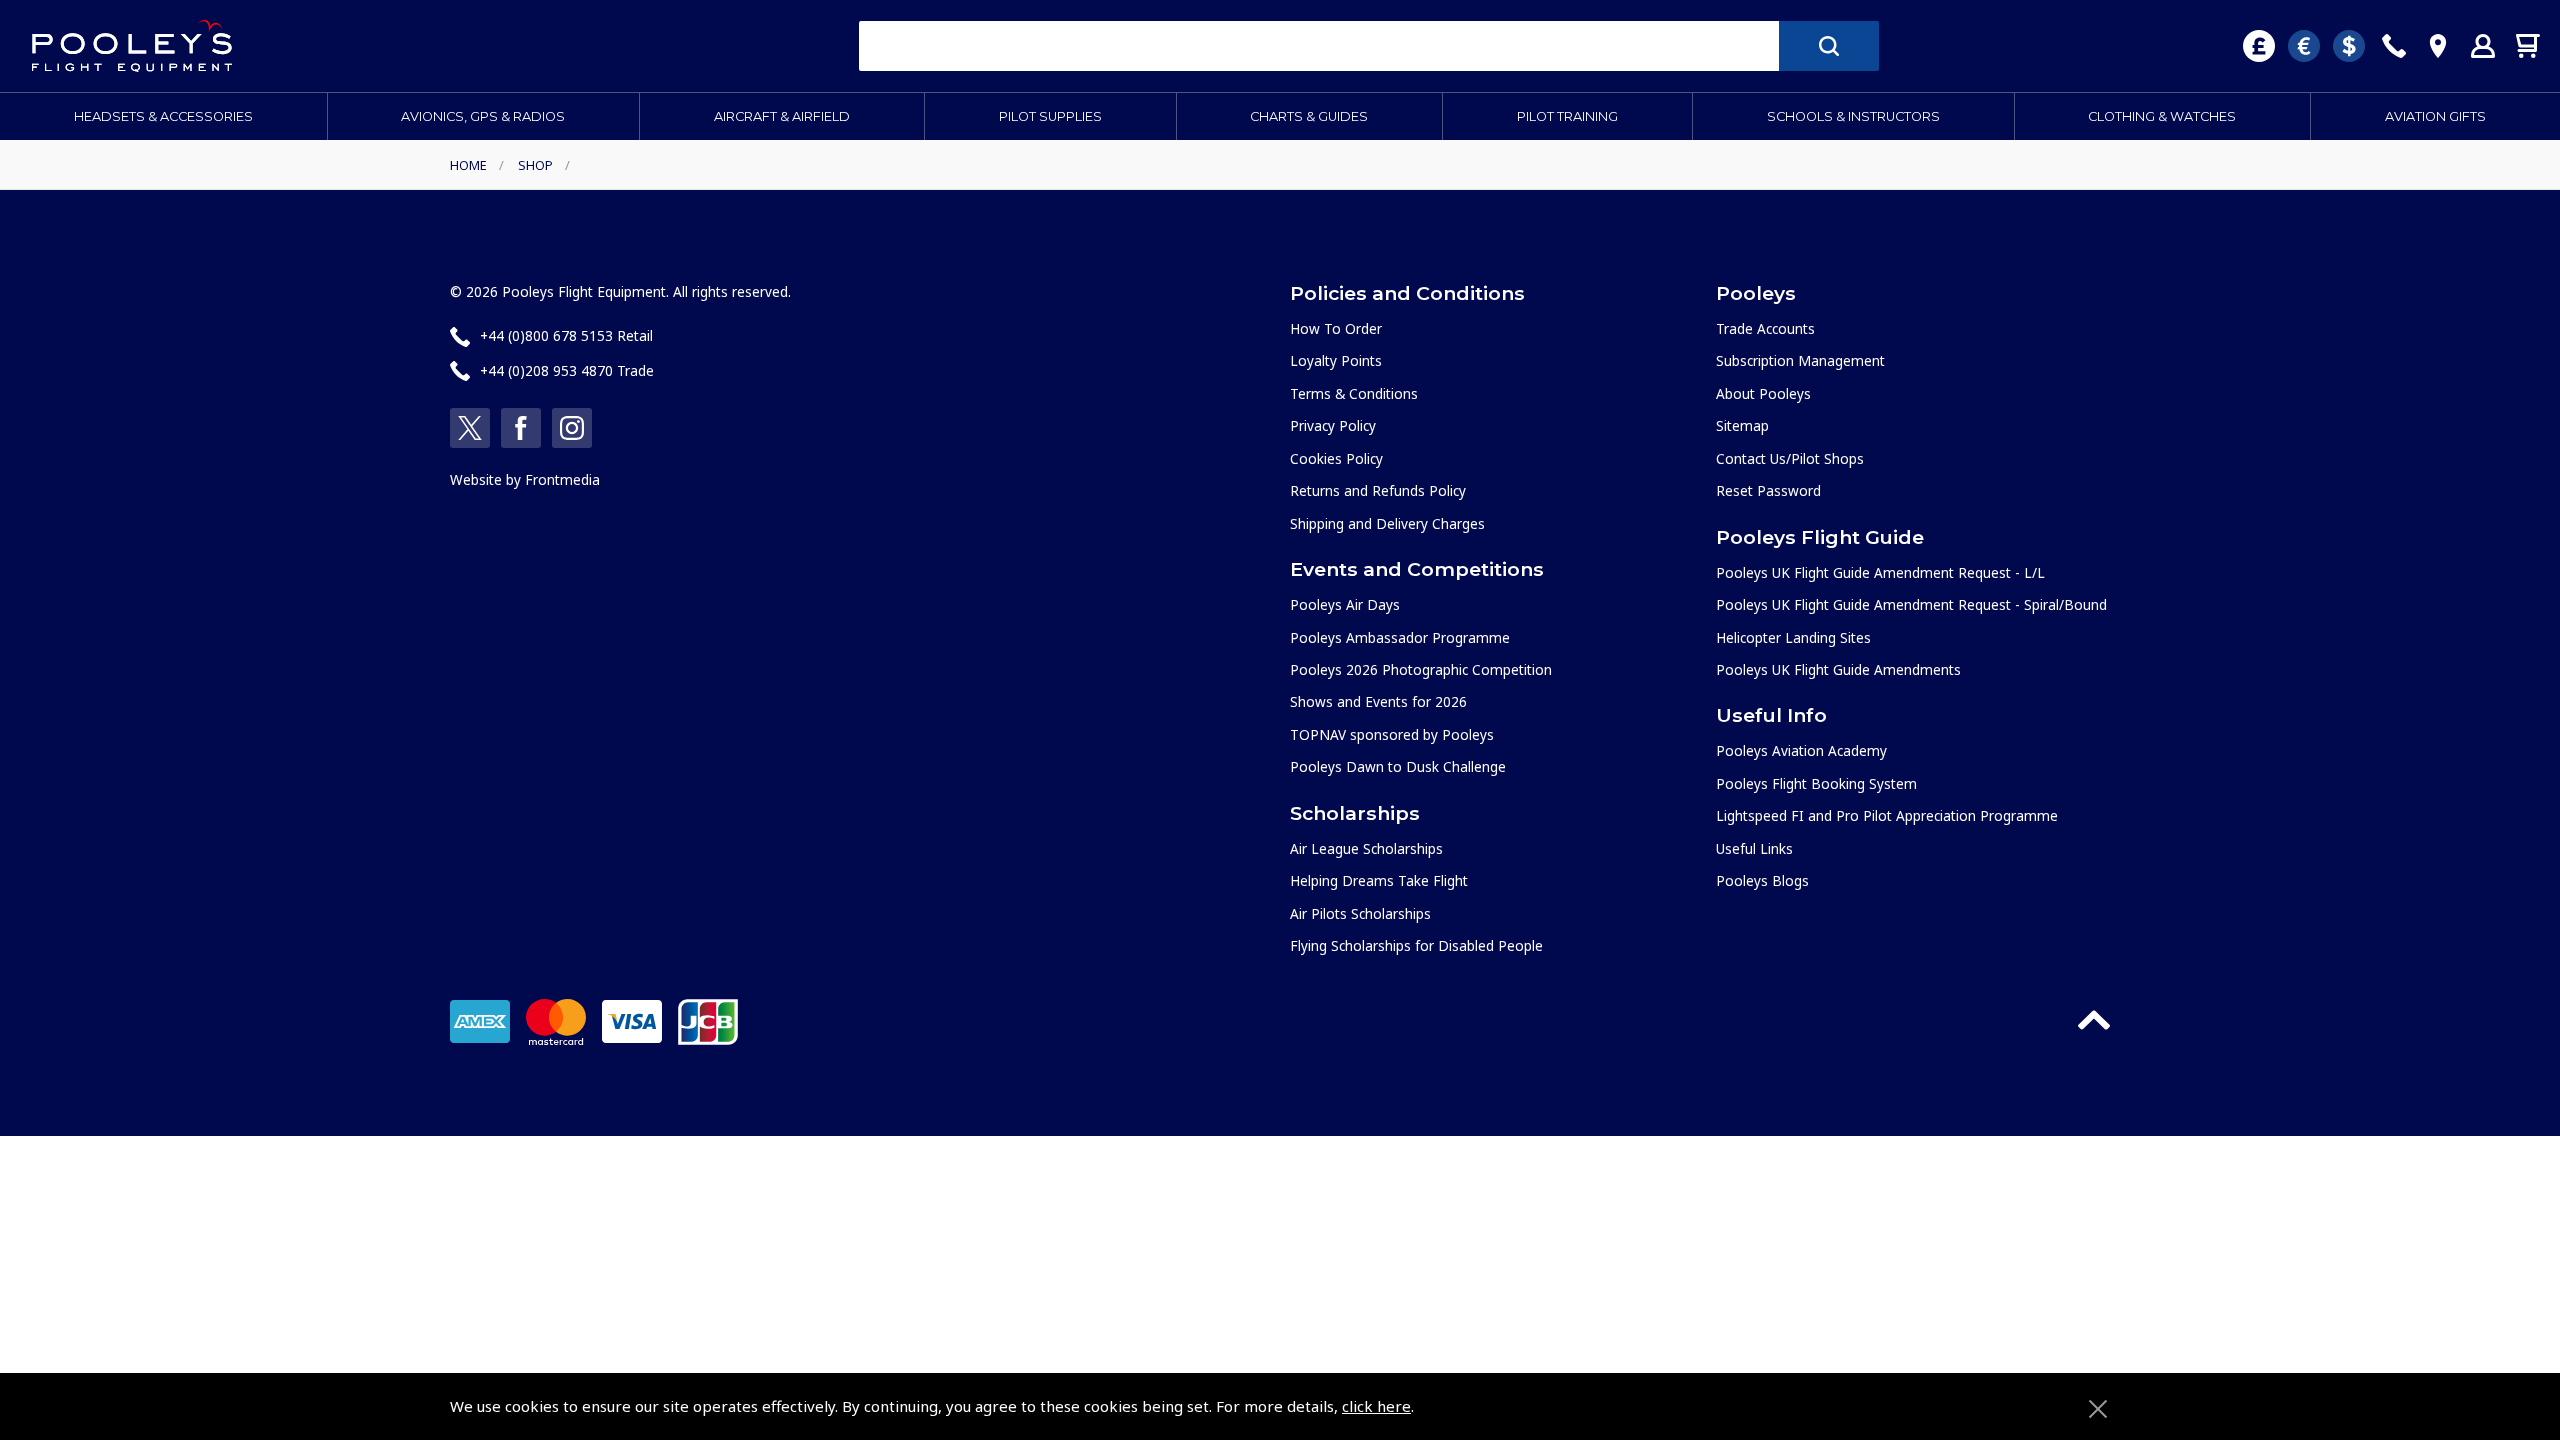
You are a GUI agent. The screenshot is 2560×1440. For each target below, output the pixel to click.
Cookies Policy (1336, 458)
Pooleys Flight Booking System (1816, 783)
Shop (535, 165)
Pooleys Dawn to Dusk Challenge (1398, 766)
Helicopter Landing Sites (1793, 637)
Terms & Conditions (1354, 393)
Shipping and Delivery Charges (1387, 523)
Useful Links (1754, 848)
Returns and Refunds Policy (1378, 490)
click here (1376, 1406)
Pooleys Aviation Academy (1801, 750)
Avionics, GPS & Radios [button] (483, 116)
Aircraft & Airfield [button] (782, 116)
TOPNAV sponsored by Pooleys (1392, 734)
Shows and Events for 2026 (1378, 701)
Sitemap (1742, 425)
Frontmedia (562, 479)
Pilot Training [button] (1567, 116)
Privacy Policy (1333, 425)
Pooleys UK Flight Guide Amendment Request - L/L (1880, 572)
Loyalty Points (1336, 360)
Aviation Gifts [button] (2435, 116)
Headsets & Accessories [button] (163, 116)
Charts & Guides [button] (1309, 116)
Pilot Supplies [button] (1050, 116)
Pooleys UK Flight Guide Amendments (1838, 669)
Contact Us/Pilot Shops (1790, 458)
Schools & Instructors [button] (1853, 116)
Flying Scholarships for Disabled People (1416, 945)
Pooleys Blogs (1762, 880)
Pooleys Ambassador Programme (1400, 637)
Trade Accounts (1765, 328)
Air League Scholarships (1366, 848)
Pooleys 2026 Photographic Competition (1421, 669)
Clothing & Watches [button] (2162, 116)
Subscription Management (1800, 360)
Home (468, 165)
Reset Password (1768, 490)
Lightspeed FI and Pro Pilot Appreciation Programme (1887, 815)
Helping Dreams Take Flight (1379, 880)
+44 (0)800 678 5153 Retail (566, 335)
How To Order (1336, 328)
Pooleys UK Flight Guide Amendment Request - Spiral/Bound (1911, 604)
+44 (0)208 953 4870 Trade (567, 370)
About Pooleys (1763, 393)
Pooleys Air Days (1345, 604)
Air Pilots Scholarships (1360, 913)
